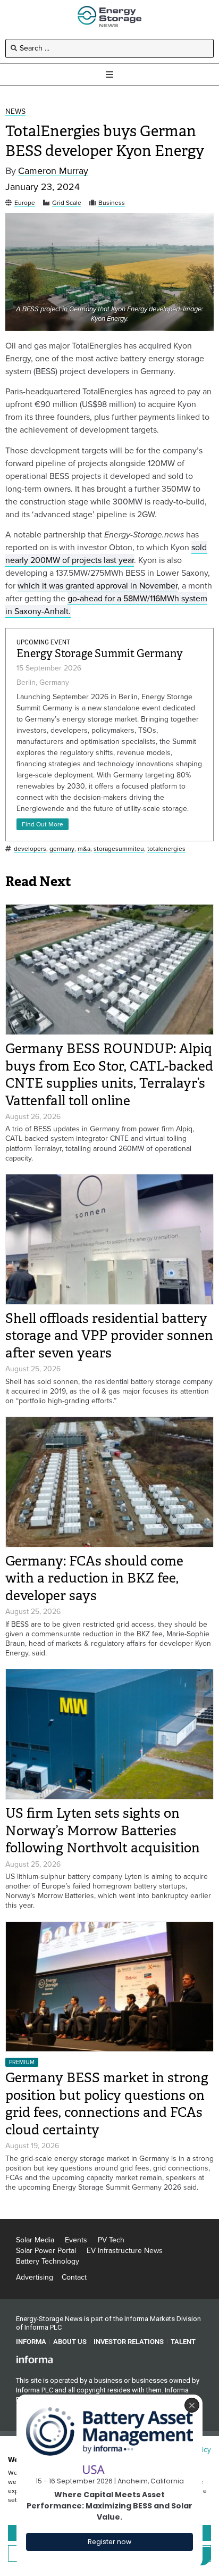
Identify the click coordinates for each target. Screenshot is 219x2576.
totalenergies (166, 849)
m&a (84, 849)
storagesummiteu (119, 849)
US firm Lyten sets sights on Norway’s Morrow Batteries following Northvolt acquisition (103, 1830)
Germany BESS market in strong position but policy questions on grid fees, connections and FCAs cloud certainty (107, 2104)
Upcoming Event (43, 642)
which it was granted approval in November (98, 586)
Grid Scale (67, 203)
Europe (25, 203)
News (15, 112)
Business (112, 203)
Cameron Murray (53, 171)
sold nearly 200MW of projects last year (106, 554)
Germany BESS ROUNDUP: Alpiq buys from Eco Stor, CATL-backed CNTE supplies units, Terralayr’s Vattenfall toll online (109, 1075)
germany (62, 849)
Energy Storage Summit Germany (100, 654)
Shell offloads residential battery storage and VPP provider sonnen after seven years (109, 1336)
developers (30, 849)
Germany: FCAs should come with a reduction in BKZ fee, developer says (94, 1578)
